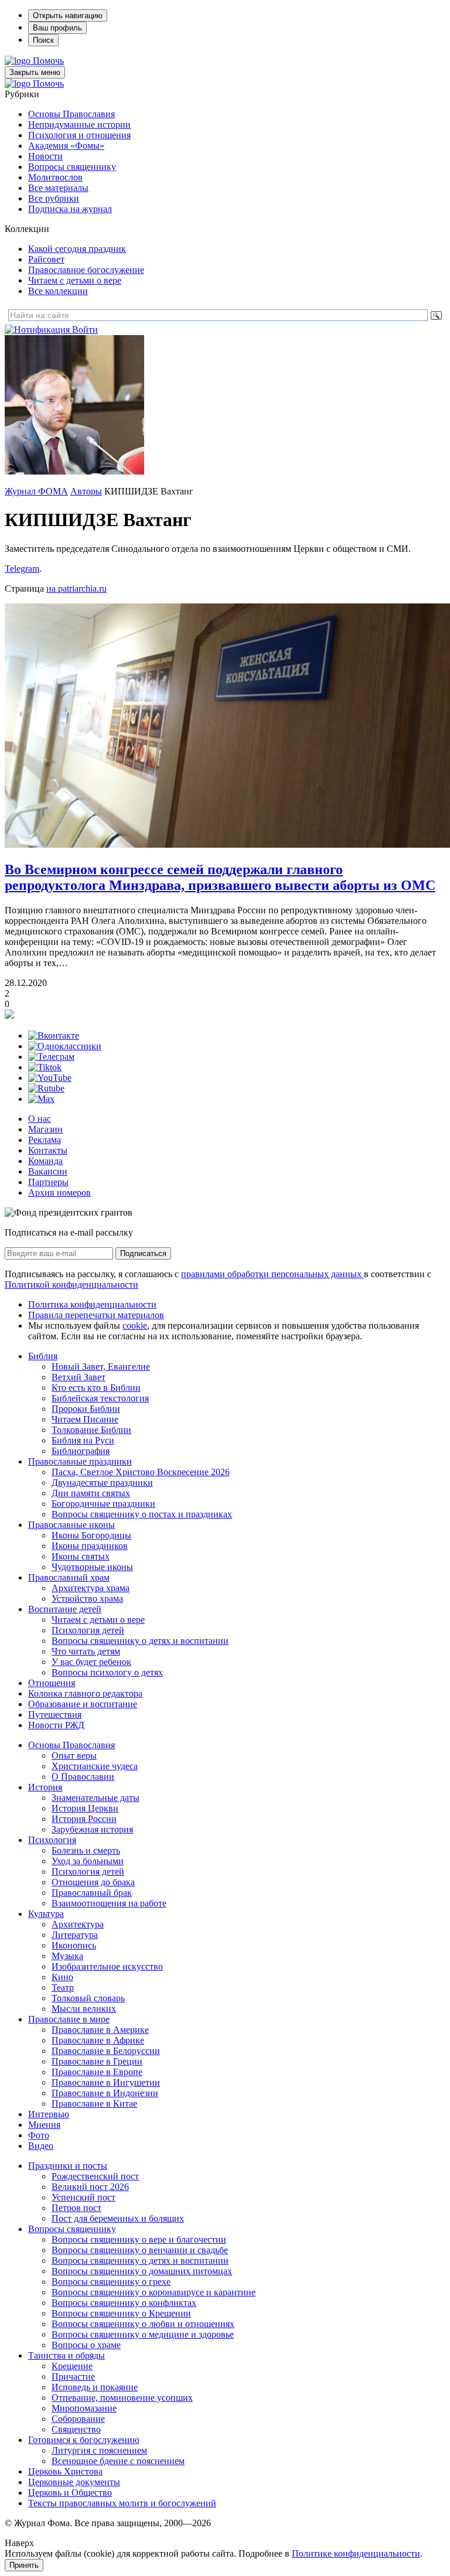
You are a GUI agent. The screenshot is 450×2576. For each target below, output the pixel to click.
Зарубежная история (92, 1829)
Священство (76, 2429)
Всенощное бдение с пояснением (118, 2461)
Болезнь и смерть (86, 1850)
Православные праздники (80, 1461)
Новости (45, 156)
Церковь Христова (65, 2471)
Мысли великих (84, 2009)
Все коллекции (58, 291)
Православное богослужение (86, 270)
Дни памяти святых (91, 1493)
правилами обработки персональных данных (272, 1274)
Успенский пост (83, 2197)
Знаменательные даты (96, 1798)
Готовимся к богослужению (84, 2440)
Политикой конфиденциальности (71, 1284)
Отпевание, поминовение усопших (122, 2398)
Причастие (73, 2377)
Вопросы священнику (72, 167)
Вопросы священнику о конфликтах (124, 2303)
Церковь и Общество (70, 2493)
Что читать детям (86, 1651)
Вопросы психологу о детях (107, 1672)
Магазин (45, 1129)
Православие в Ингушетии (106, 2082)
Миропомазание (84, 2408)
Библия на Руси (83, 1440)
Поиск (43, 40)
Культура (46, 1914)
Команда (45, 1161)
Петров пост (76, 2208)
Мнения (44, 2125)
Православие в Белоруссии (106, 2051)
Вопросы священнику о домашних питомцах (142, 2271)
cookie (135, 1325)
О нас (40, 1119)
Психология (52, 1840)
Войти (85, 330)
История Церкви (85, 1808)
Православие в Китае (94, 2104)
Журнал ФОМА (36, 491)
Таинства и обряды (67, 2355)
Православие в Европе (97, 2072)
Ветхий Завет (79, 1377)
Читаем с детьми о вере (75, 280)
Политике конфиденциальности (356, 2553)
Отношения (52, 1683)
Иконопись (74, 1945)
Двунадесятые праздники (102, 1483)
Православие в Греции (97, 2061)
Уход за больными (88, 1861)
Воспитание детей (65, 1609)
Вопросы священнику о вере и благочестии (139, 2239)
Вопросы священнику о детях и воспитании (140, 1641)
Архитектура (78, 1924)
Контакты (48, 1150)
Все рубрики (54, 198)
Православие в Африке (98, 2040)
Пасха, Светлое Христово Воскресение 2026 (141, 1472)
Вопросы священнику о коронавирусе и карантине (154, 2292)
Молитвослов (55, 177)
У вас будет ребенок (91, 1662)
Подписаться (143, 1253)
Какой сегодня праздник (77, 249)
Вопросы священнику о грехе (111, 2282)
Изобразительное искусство (107, 1966)
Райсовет (46, 259)
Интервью (49, 2114)
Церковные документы (74, 2482)
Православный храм (69, 1577)
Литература (75, 1935)
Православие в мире (69, 2019)
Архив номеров (59, 1193)
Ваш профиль (57, 28)
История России (84, 1819)
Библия (43, 1356)
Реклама (45, 1140)
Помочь (48, 61)
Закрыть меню (35, 72)
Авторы (86, 491)
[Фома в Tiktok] (45, 1067)
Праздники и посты (68, 2166)
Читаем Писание (85, 1419)
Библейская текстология (100, 1398)
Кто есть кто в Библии (96, 1388)
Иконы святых (81, 1556)
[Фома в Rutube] (46, 1088)
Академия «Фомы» (66, 146)
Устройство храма (87, 1599)
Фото (39, 2135)
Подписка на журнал (70, 209)
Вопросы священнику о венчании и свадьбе (140, 2250)
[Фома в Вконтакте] (54, 1035)
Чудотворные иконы (92, 1567)
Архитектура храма (91, 1588)
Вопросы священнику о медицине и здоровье (143, 2334)
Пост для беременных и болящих (118, 2218)
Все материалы (58, 188)
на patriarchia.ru (76, 588)
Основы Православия (71, 114)
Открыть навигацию (68, 16)
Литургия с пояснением (99, 2450)
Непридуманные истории (79, 124)
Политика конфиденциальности (92, 1304)
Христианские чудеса (95, 1766)
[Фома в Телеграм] (51, 1057)
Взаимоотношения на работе (109, 1903)
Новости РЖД (56, 1725)
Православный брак (92, 1893)
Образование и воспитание (83, 1704)
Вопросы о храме (86, 2345)
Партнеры (48, 1182)
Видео (41, 2146)
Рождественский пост (95, 2176)
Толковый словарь (88, 1998)
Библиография (81, 1451)
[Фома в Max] (41, 1099)
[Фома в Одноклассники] (65, 1046)
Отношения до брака (93, 1882)
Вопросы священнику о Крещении (121, 2313)
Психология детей (88, 1630)
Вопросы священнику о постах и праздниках (142, 1514)
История (45, 1787)
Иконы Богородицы (91, 1535)
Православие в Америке (100, 2030)
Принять (24, 2565)
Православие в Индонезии (105, 2093)
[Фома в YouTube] (50, 1078)
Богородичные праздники (103, 1504)
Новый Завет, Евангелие (101, 1367)
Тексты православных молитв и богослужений (122, 2503)
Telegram (22, 569)
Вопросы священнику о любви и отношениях (143, 2324)
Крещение (72, 2366)
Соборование (78, 2419)
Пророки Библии (86, 1409)
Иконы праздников (90, 1546)
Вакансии (48, 1171)
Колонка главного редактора (85, 1693)
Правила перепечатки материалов (96, 1315)
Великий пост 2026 (90, 2187)
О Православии (83, 1777)
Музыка (67, 1956)
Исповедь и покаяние (95, 2387)
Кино (62, 1977)
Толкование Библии (91, 1430)
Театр (63, 1988)
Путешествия (55, 1715)
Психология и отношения (79, 135)
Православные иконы (71, 1525)
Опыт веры (74, 1756)
